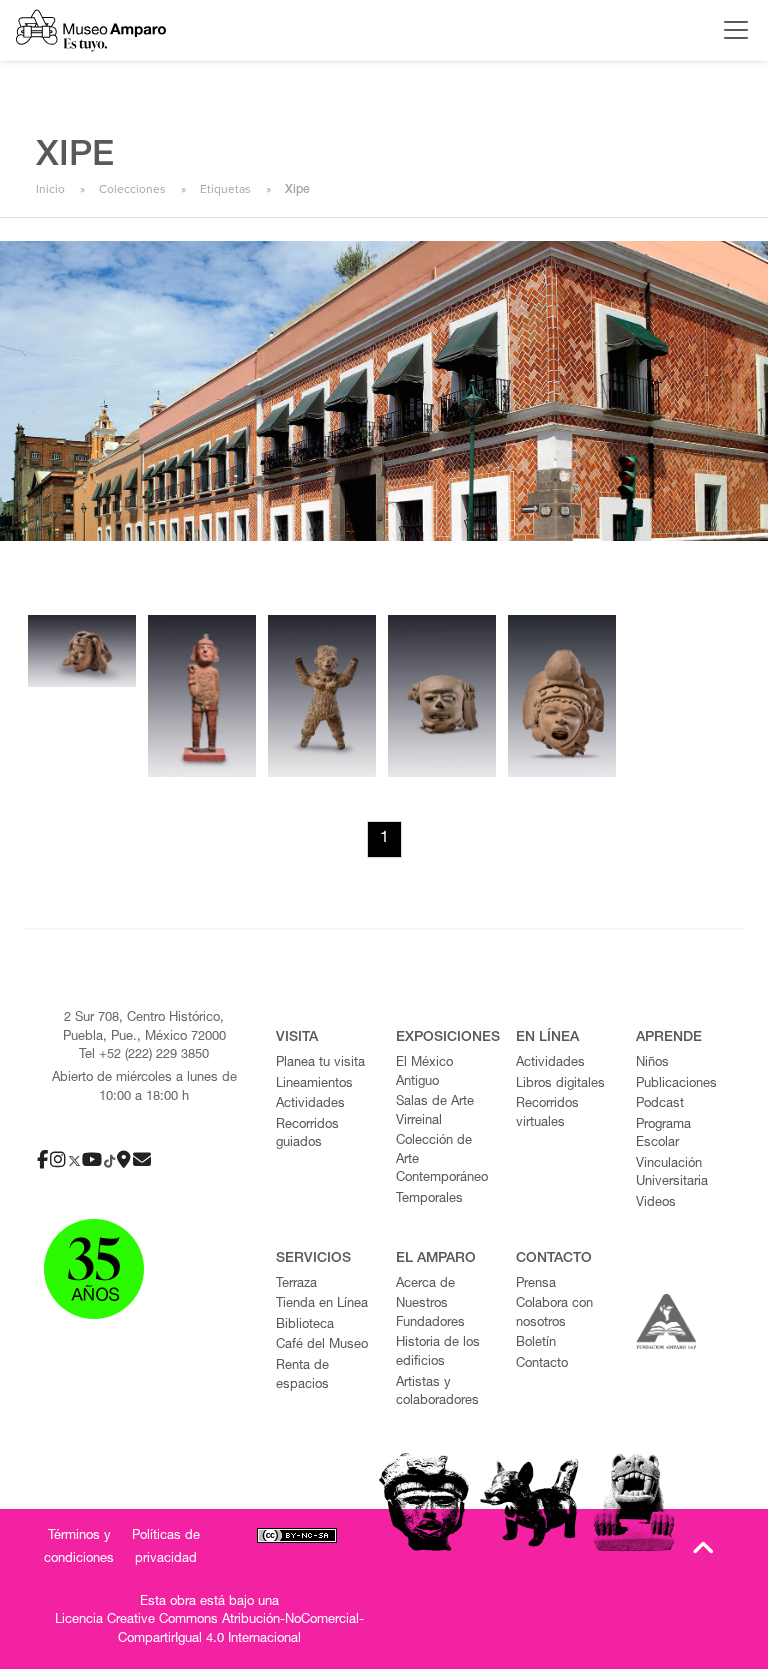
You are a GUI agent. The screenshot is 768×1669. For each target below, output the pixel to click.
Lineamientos (314, 1084)
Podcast (660, 1104)
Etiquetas (225, 189)
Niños (652, 1063)
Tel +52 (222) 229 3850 (144, 1055)
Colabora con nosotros (554, 1314)
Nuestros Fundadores (430, 1314)
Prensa (536, 1284)
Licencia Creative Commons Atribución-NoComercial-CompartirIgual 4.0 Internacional (209, 1630)
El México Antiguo (424, 1073)
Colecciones (132, 189)
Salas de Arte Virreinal (435, 1112)
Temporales (429, 1199)
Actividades (310, 1104)
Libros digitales (560, 1084)
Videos (656, 1203)
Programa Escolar (663, 1135)
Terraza (296, 1284)
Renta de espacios (302, 1376)
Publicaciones (676, 1084)
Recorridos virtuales (547, 1114)
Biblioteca (305, 1325)
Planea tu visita (320, 1063)
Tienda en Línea (322, 1304)
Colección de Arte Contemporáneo (442, 1160)
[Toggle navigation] (731, 30)
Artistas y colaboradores (437, 1393)
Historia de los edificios (438, 1353)
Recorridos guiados (307, 1135)
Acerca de (425, 1284)
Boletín (536, 1343)
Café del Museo (322, 1345)
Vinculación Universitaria (672, 1174)
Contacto (542, 1364)
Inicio (50, 189)
